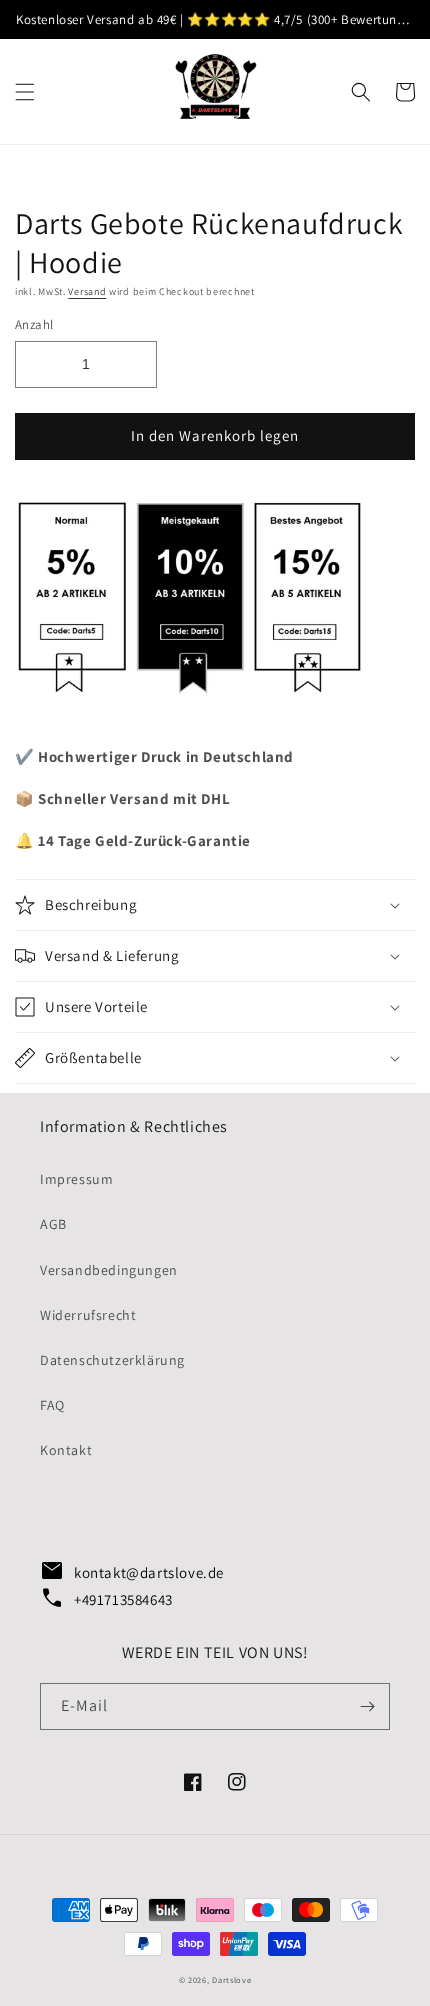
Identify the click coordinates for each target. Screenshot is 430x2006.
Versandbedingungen (109, 1270)
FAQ (52, 1405)
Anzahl (34, 324)
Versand (87, 291)
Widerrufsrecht (88, 1315)
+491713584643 (106, 1599)
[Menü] (25, 92)
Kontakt (66, 1450)
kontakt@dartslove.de (127, 1572)
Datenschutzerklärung (112, 1360)
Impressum (76, 1179)
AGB (53, 1224)
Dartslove (231, 1979)
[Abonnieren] (367, 1706)
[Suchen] (361, 92)
